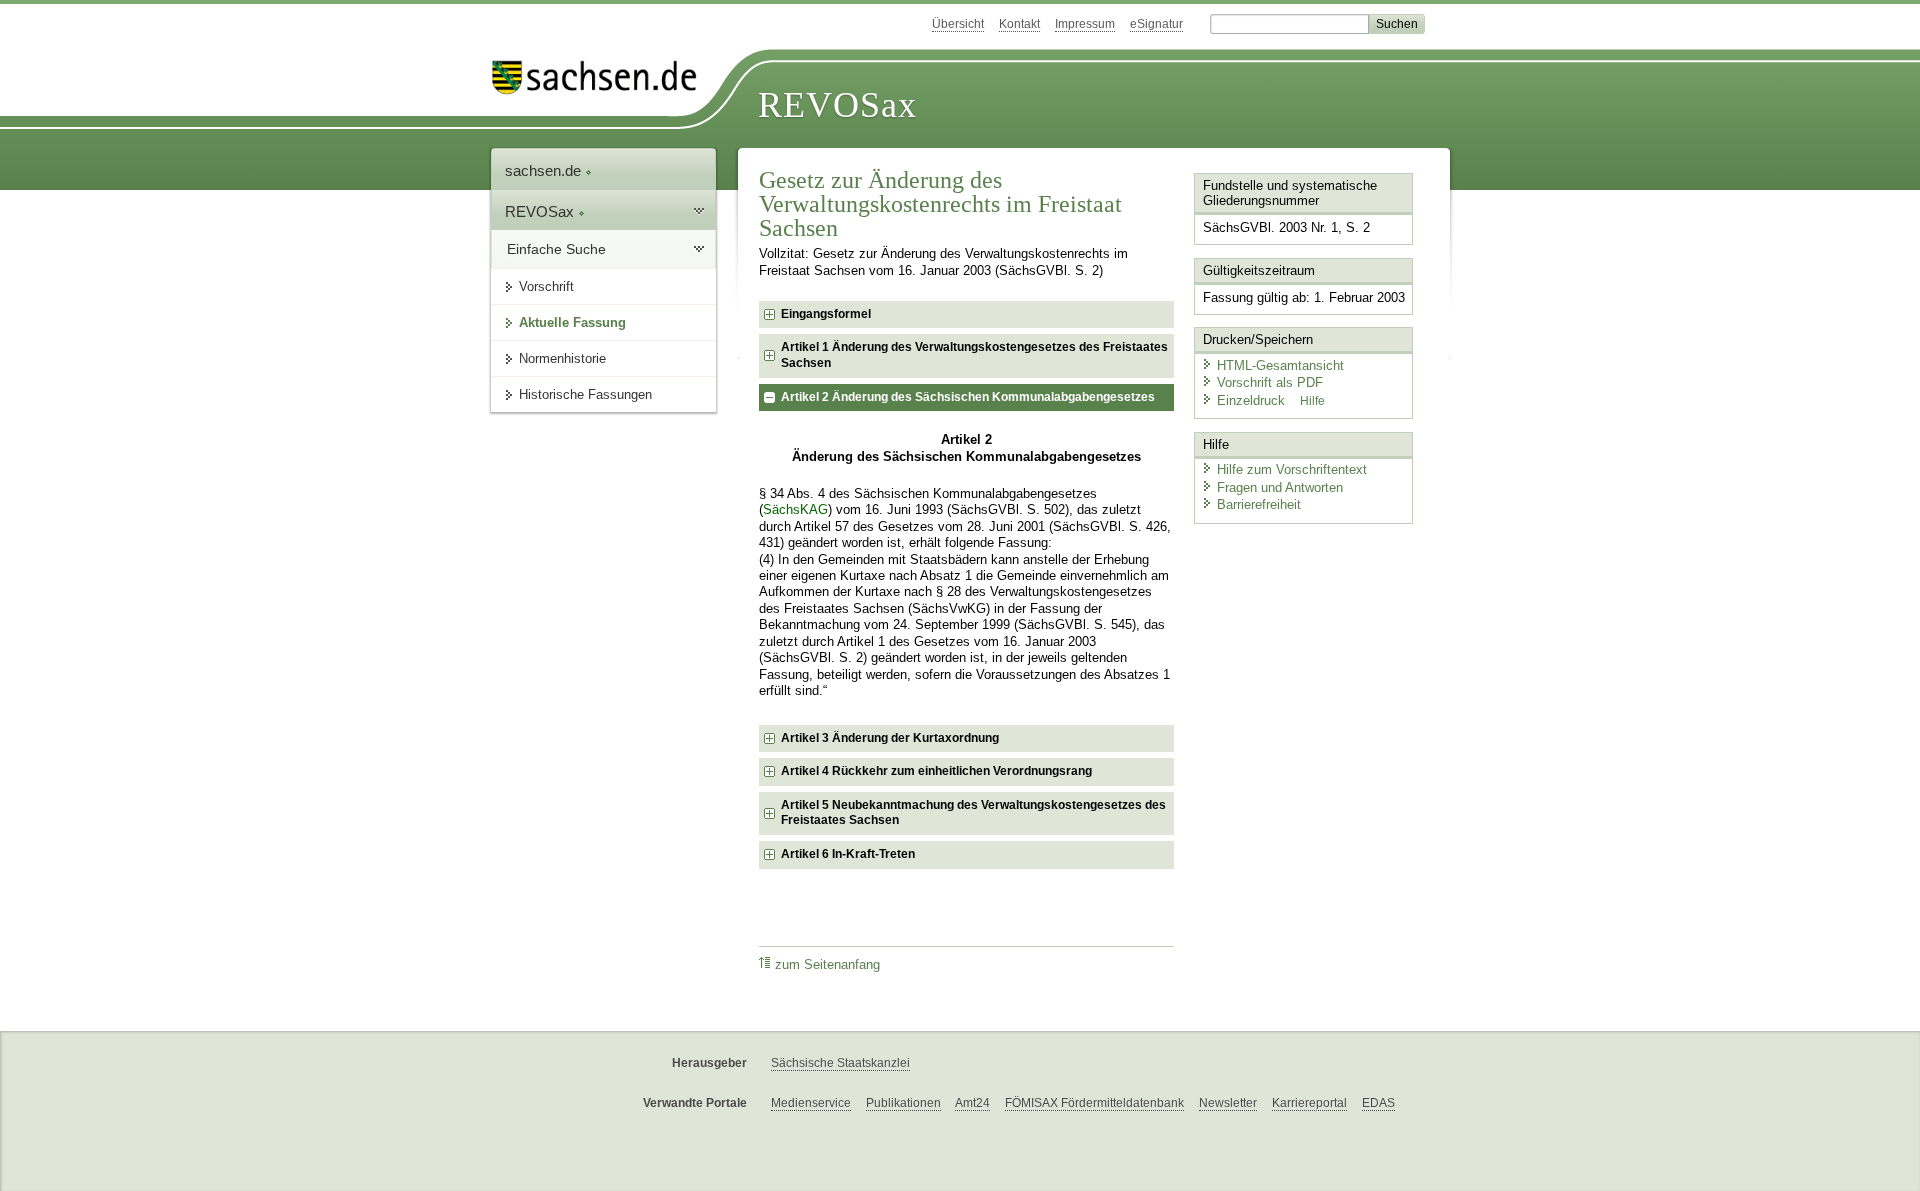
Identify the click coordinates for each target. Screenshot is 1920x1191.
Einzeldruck (1253, 400)
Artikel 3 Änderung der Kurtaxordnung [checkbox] (890, 738)
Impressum (1085, 24)
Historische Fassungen (585, 394)
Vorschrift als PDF (1270, 382)
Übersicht (958, 24)
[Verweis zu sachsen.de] (602, 77)
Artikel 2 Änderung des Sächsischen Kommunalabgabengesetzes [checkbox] (968, 397)
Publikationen (903, 1103)
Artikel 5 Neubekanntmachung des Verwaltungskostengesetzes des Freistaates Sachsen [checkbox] (973, 813)
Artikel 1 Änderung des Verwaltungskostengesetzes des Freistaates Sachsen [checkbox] (974, 355)
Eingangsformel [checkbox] (826, 314)
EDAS (1378, 1103)
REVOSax (837, 105)
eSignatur (1156, 24)
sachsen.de (545, 170)
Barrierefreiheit (1259, 504)
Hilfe (1312, 401)
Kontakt (1019, 24)
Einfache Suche (556, 249)
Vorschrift (546, 286)
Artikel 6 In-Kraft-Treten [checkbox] (848, 854)
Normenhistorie (562, 358)
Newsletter (1228, 1103)
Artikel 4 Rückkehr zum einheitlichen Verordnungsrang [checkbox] (936, 771)
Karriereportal (1309, 1103)
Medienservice (811, 1103)
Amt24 (972, 1103)
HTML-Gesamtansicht (1280, 365)
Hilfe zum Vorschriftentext (1292, 469)
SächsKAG (795, 510)
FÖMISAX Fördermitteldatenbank (1094, 1103)
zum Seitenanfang (827, 965)
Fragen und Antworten (1280, 487)
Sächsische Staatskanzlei (840, 1063)
